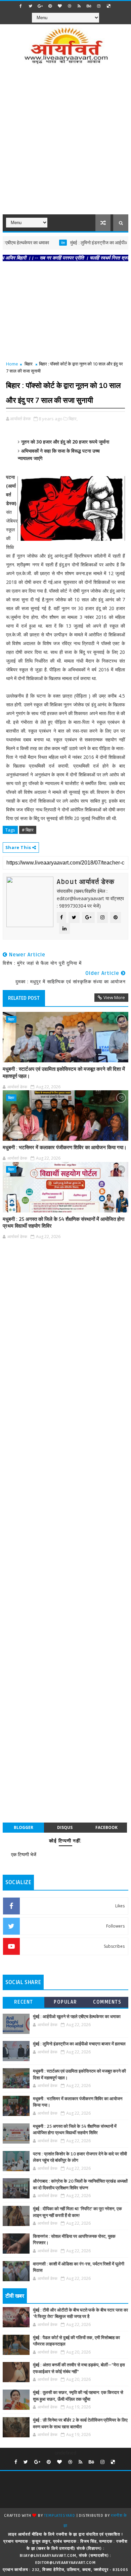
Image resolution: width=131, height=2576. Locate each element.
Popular (65, 2002)
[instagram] (99, 6)
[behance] (89, 6)
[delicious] (108, 6)
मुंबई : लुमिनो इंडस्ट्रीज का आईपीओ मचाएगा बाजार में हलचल (79, 2044)
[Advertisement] (65, 144)
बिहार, (73, 419)
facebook (106, 1827)
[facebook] (21, 6)
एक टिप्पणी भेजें (24, 1854)
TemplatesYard (59, 2516)
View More (114, 997)
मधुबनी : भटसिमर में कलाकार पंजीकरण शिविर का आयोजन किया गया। (65, 1148)
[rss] (79, 6)
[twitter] (31, 6)
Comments (107, 2002)
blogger (24, 1827)
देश (41, 243)
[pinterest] (50, 6)
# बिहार (28, 830)
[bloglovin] (60, 6)
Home (12, 364)
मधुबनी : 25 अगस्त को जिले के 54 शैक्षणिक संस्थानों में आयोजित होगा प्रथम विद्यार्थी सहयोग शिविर (63, 1223)
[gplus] (40, 6)
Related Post (24, 998)
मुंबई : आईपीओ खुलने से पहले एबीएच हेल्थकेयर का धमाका (77, 2017)
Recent (24, 2002)
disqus (65, 1827)
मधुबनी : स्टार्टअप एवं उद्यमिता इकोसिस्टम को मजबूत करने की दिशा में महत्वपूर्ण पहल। (64, 1072)
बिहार (29, 364)
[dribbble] (70, 6)
